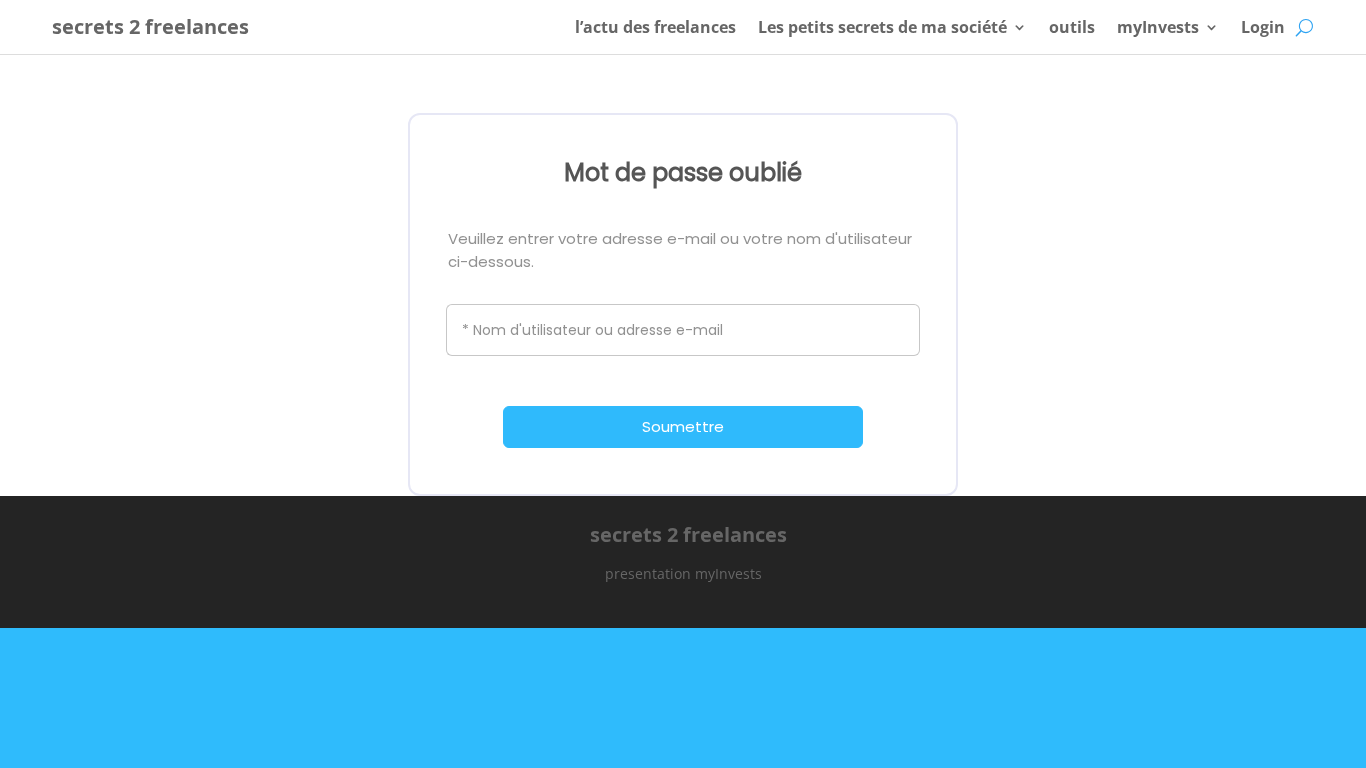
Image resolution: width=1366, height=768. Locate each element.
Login (1263, 27)
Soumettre (683, 426)
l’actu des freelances (655, 27)
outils (1072, 27)
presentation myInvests (683, 573)
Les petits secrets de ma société (882, 27)
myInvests (1158, 27)
